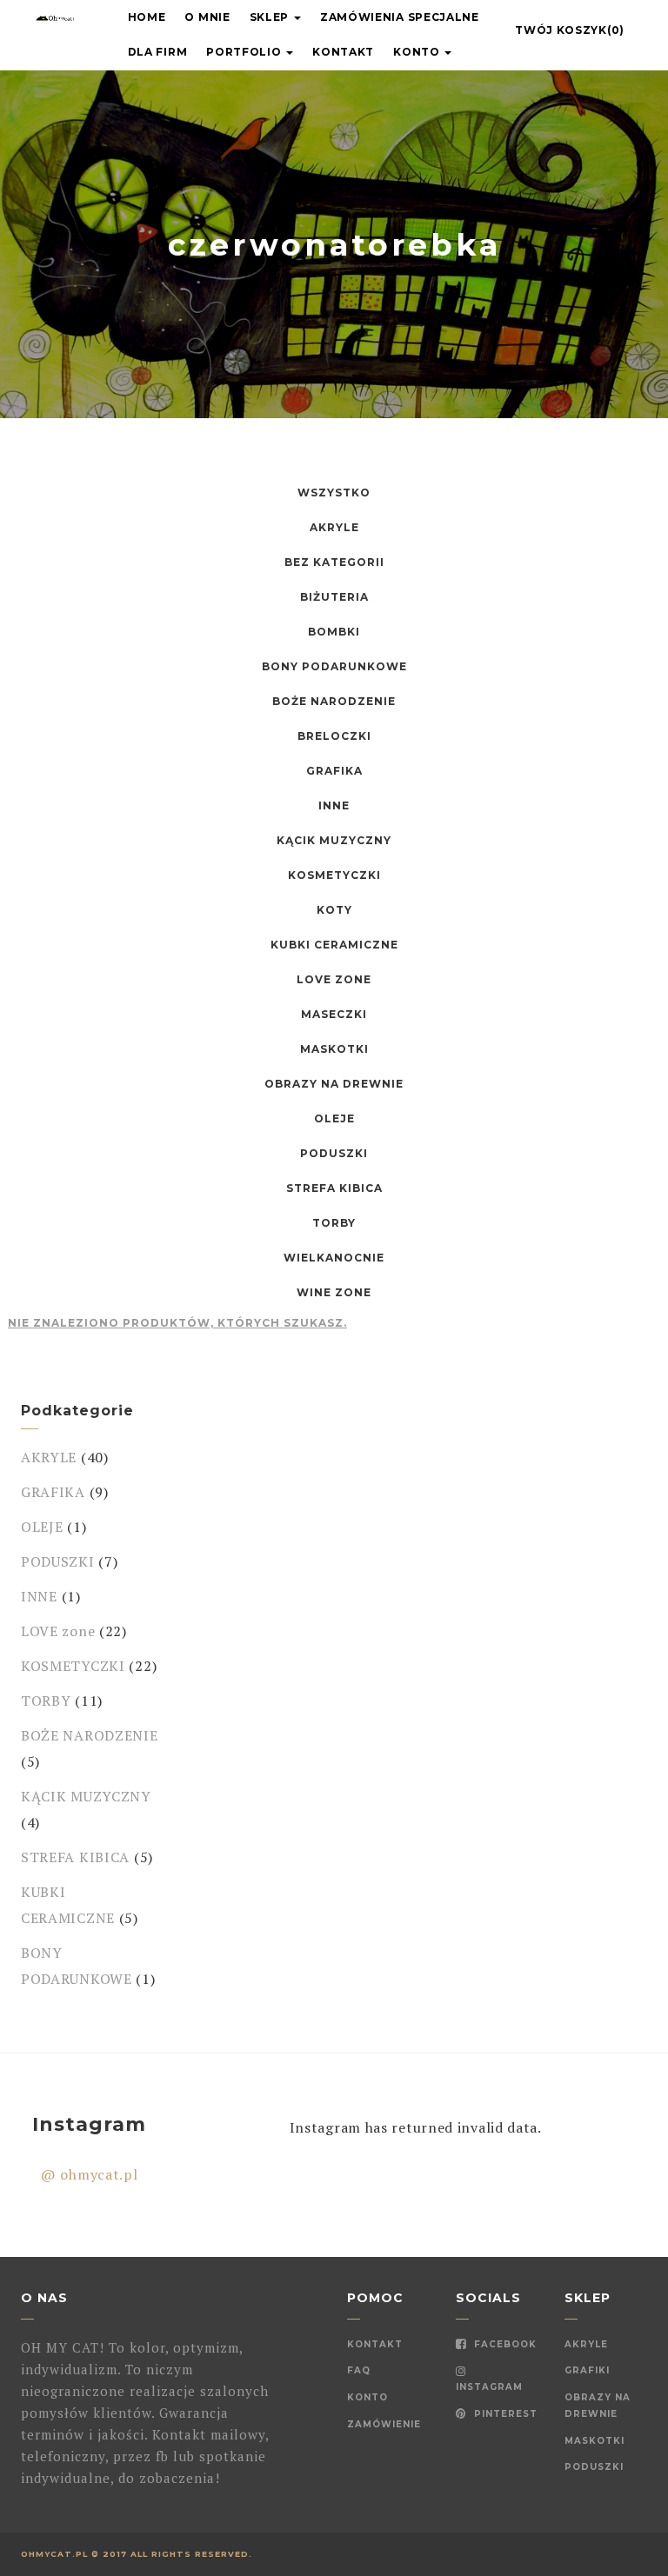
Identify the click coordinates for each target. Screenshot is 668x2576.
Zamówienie (384, 2424)
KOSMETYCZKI (73, 1666)
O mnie (207, 17)
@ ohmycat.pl (89, 2174)
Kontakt (343, 52)
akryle (586, 2344)
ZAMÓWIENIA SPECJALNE (400, 17)
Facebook (504, 2344)
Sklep (271, 17)
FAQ (359, 2370)
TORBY (46, 1701)
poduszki (594, 2467)
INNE (39, 1596)
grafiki (587, 2370)
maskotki (595, 2441)
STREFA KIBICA (75, 1857)
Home (147, 17)
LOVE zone (58, 1631)
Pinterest (504, 2414)
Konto (418, 52)
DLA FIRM (158, 52)
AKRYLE (49, 1457)
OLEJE (42, 1527)
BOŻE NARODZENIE (90, 1735)
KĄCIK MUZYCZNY (86, 1796)
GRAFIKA (53, 1492)
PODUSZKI (58, 1561)
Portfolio (245, 52)
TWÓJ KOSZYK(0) (570, 30)
